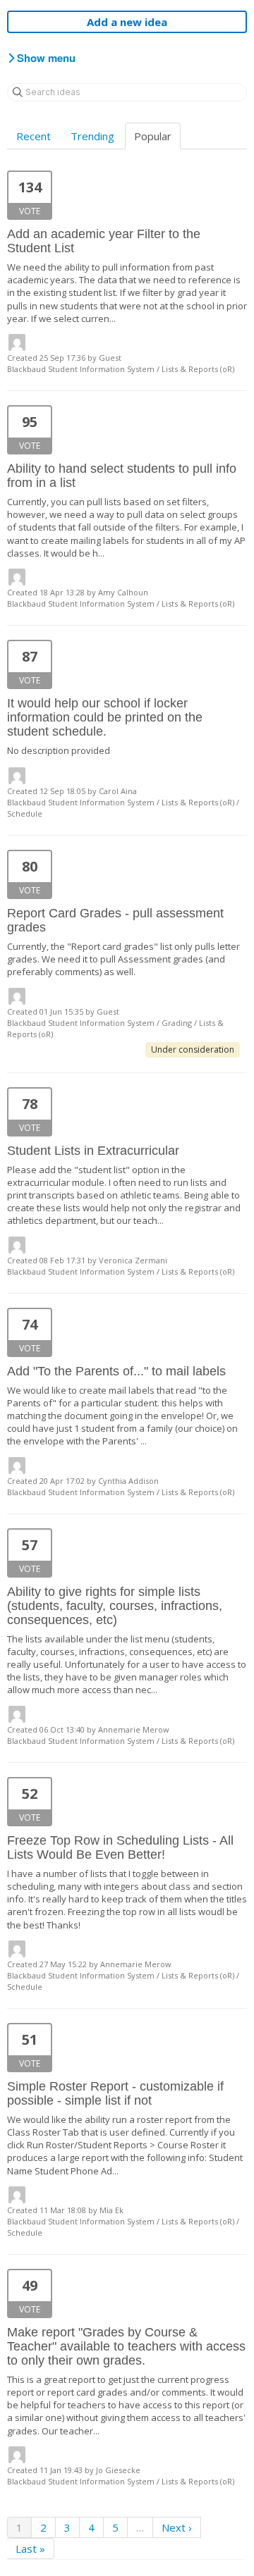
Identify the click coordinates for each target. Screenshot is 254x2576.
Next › (177, 2527)
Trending (92, 136)
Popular (153, 136)
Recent (34, 136)
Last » (30, 2549)
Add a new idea (127, 22)
